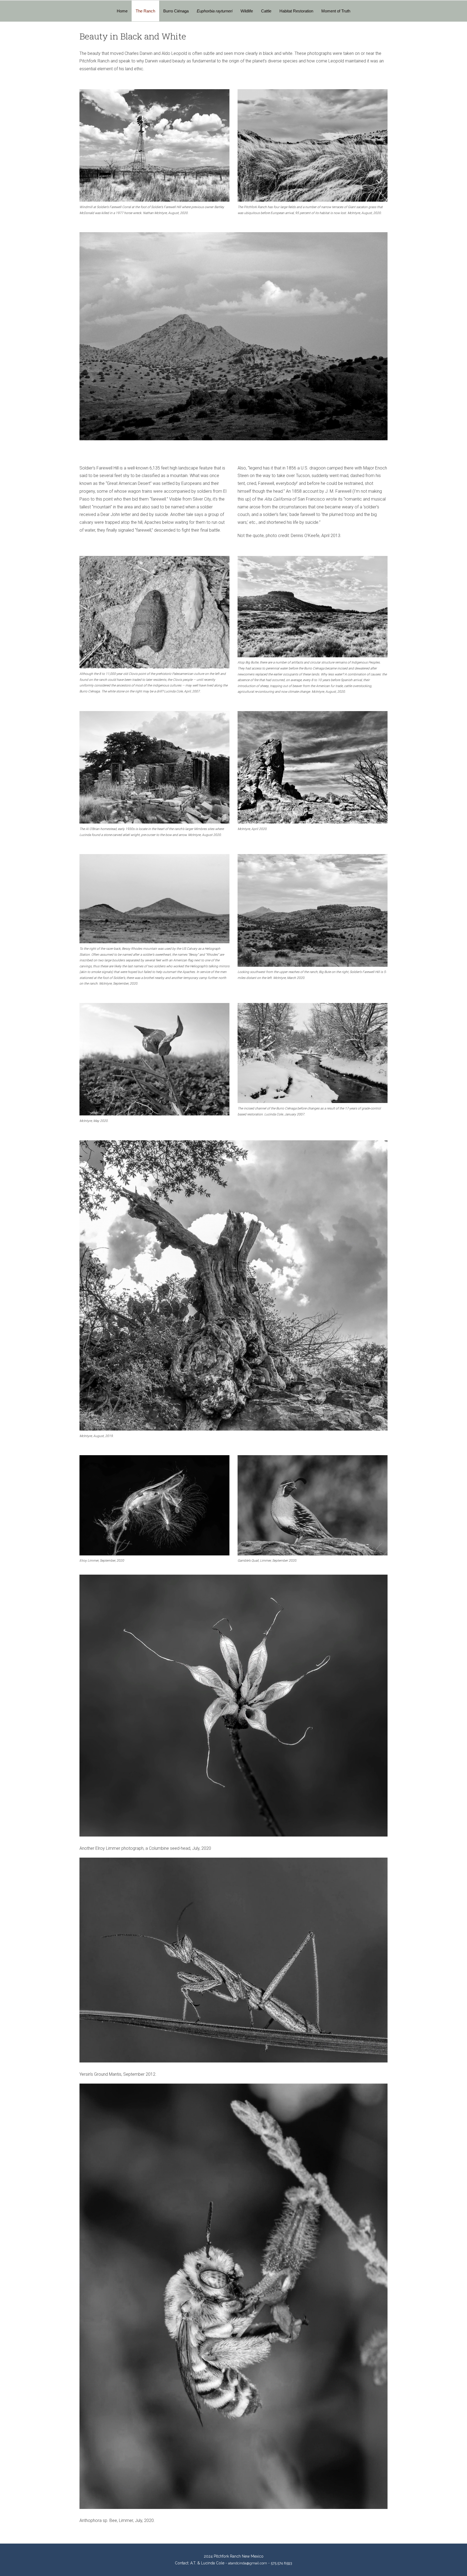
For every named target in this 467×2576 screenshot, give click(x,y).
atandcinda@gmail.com (248, 2563)
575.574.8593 (281, 2563)
